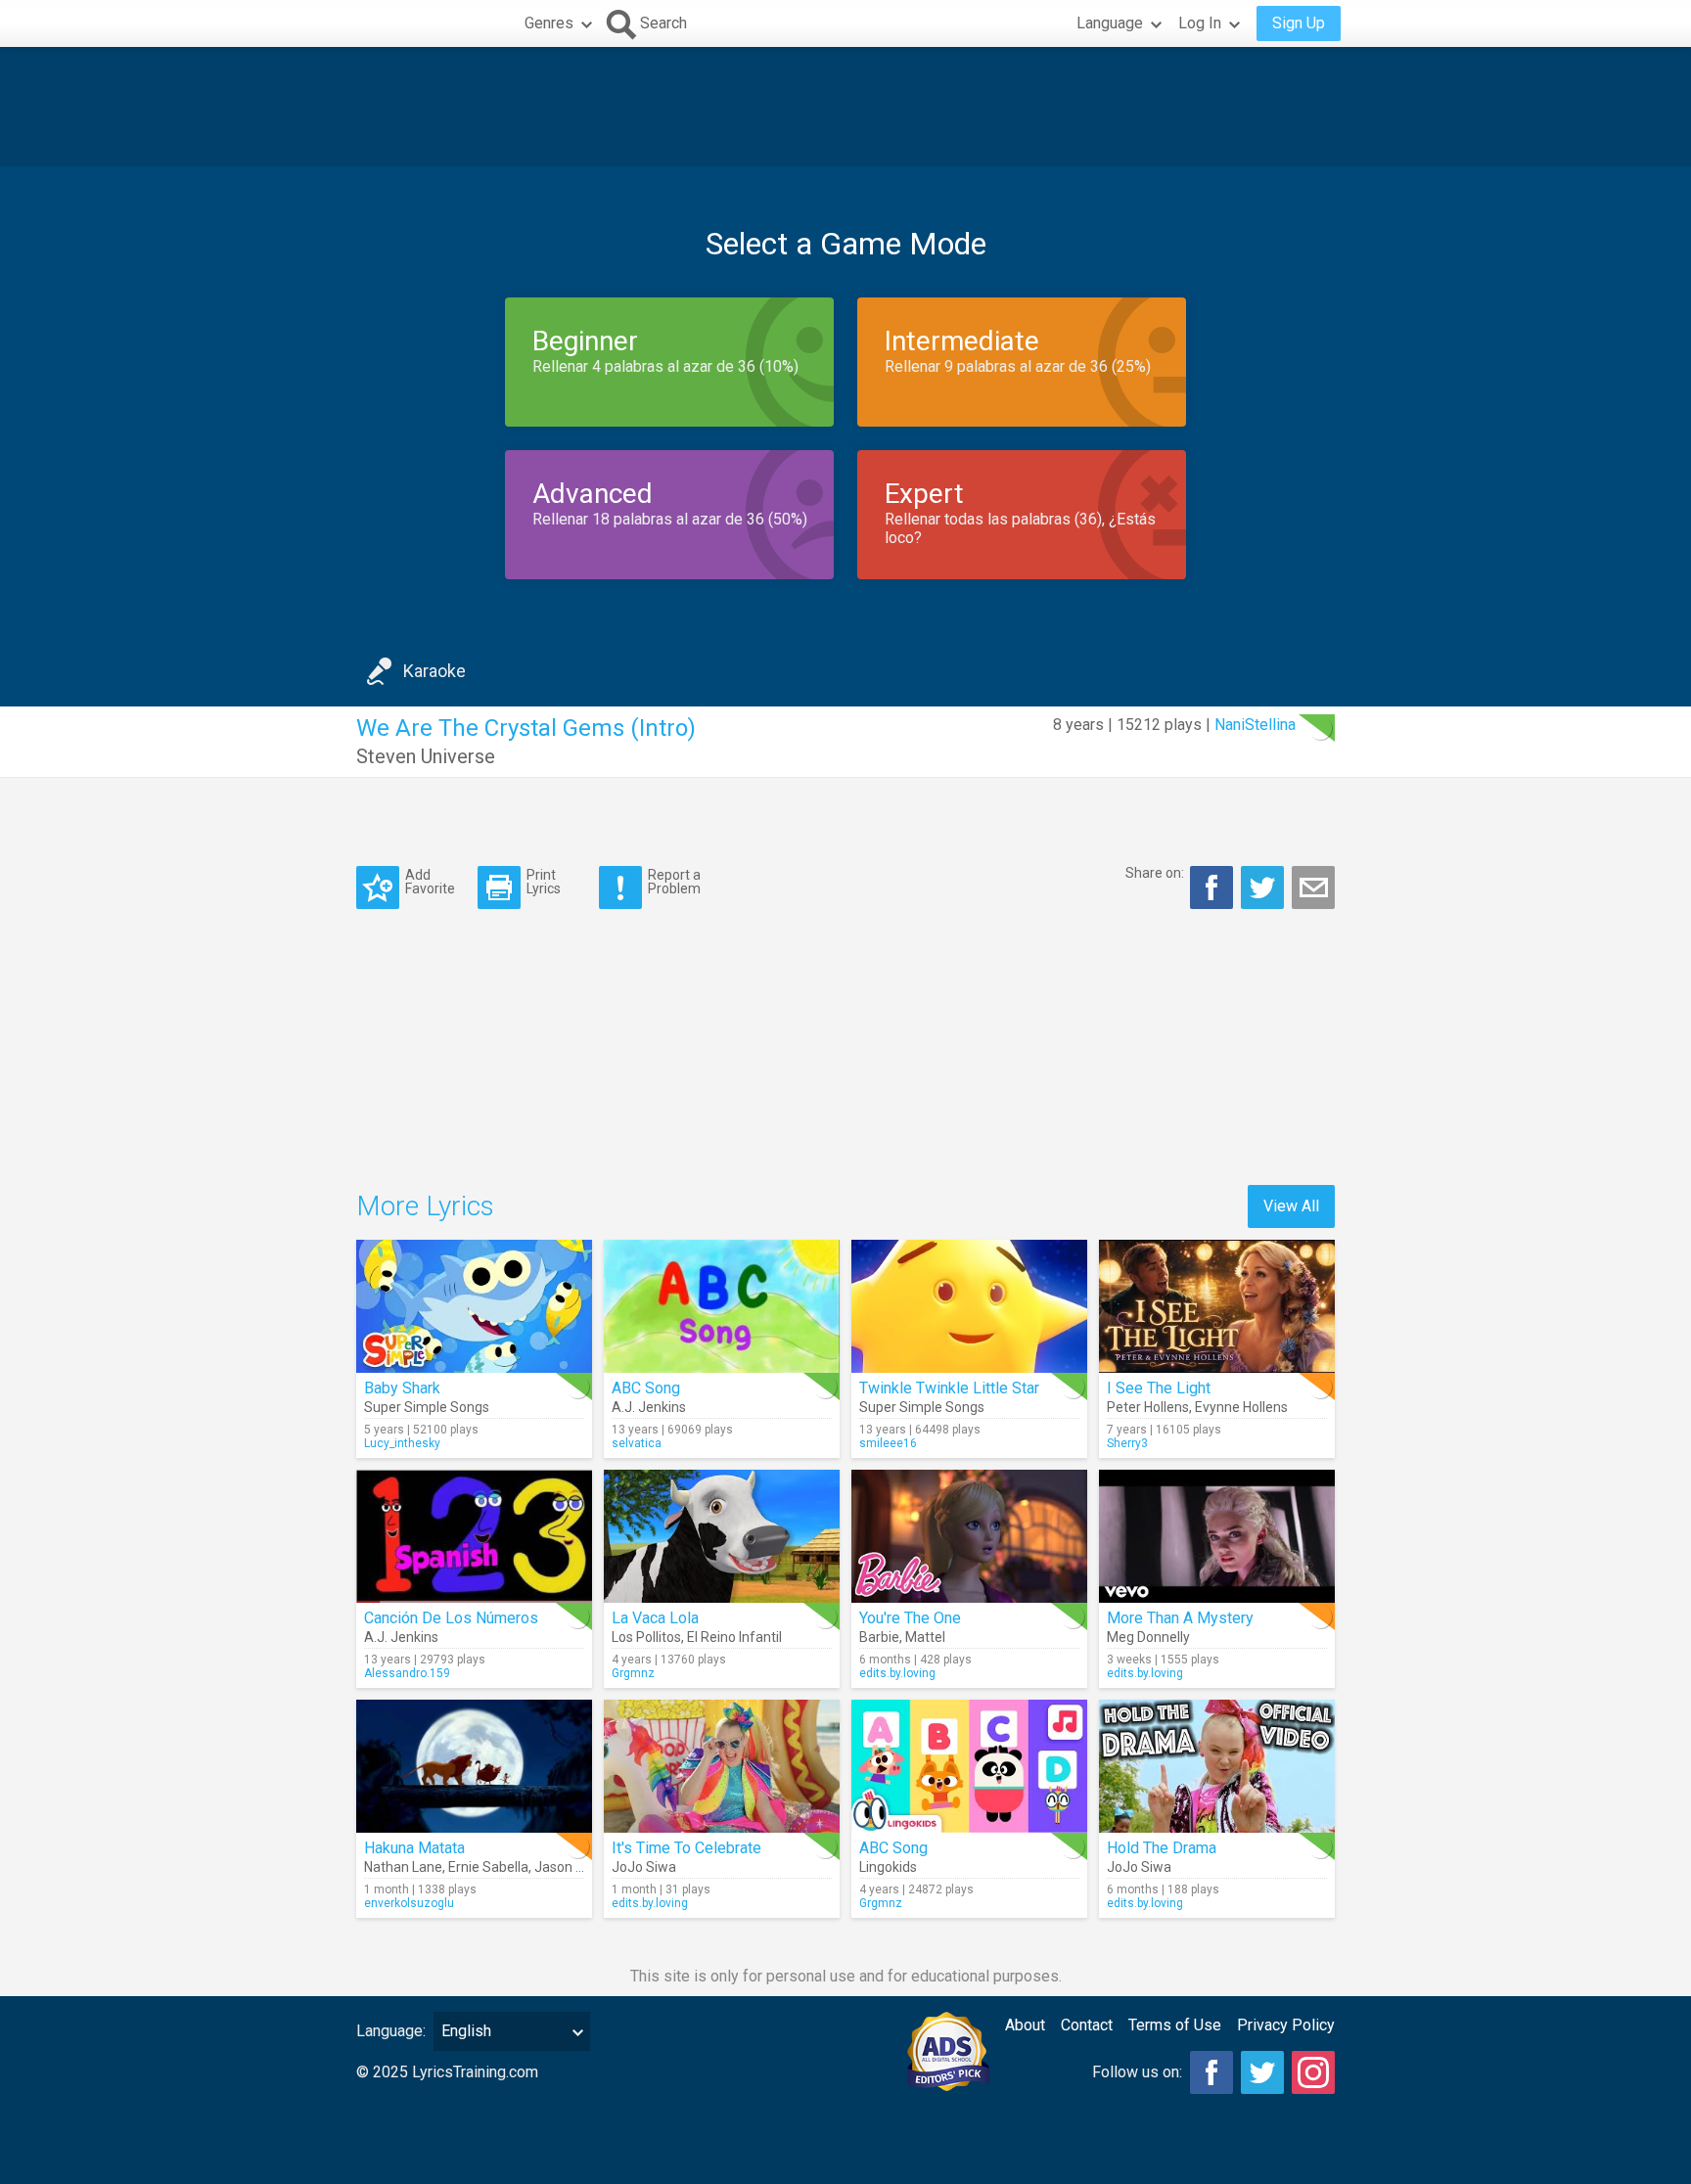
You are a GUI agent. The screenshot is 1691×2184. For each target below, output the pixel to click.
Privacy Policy (1286, 2025)
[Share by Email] (1313, 887)
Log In (1200, 23)
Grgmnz (633, 1673)
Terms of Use (1175, 2025)
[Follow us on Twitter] (1262, 2072)
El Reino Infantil (734, 1637)
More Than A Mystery (1180, 1618)
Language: (391, 2031)
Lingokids (888, 1867)
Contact (1087, 2025)
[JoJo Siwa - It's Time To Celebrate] (722, 1766)
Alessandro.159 (407, 1673)
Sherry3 (1127, 1443)
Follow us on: (1137, 2072)
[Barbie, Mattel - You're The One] (969, 1536)
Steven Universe (426, 756)
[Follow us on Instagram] (1313, 2072)
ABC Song (646, 1388)
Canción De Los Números (451, 1618)
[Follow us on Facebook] (1211, 2072)
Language (1110, 23)
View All (1291, 1206)
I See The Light (1159, 1388)
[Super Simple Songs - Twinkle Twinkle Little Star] (969, 1306)
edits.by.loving (897, 1673)
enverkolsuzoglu (409, 1903)
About (1025, 2025)
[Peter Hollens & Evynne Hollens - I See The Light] (1217, 1306)
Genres (549, 23)
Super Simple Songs (427, 1407)
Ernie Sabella (488, 1867)
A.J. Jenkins (649, 1407)
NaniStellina (1255, 725)
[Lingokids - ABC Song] (969, 1766)
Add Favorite (430, 881)
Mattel (925, 1637)
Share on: (1155, 873)
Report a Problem (674, 881)
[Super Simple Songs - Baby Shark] (474, 1306)
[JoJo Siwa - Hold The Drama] (1217, 1766)
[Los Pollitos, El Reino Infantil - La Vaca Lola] (722, 1536)
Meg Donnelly (1148, 1637)
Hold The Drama (1162, 1848)
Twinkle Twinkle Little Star (949, 1388)
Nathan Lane (403, 1867)
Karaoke (434, 671)
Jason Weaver (578, 1867)
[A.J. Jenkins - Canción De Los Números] (474, 1536)
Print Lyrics (544, 881)
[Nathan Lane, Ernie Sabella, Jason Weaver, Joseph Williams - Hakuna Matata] (474, 1766)
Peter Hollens (1148, 1407)
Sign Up (1299, 23)
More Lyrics (425, 1206)
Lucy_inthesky (402, 1443)
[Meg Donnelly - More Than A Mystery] (1217, 1536)
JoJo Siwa (644, 1867)
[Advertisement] (845, 107)
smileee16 (888, 1443)
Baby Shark (402, 1388)
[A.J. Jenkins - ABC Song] (722, 1306)
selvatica (637, 1443)
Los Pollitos (646, 1637)
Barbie (879, 1637)
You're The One (910, 1618)
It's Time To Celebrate (686, 1848)
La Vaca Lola (655, 1618)
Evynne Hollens (1241, 1407)
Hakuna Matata (414, 1848)
